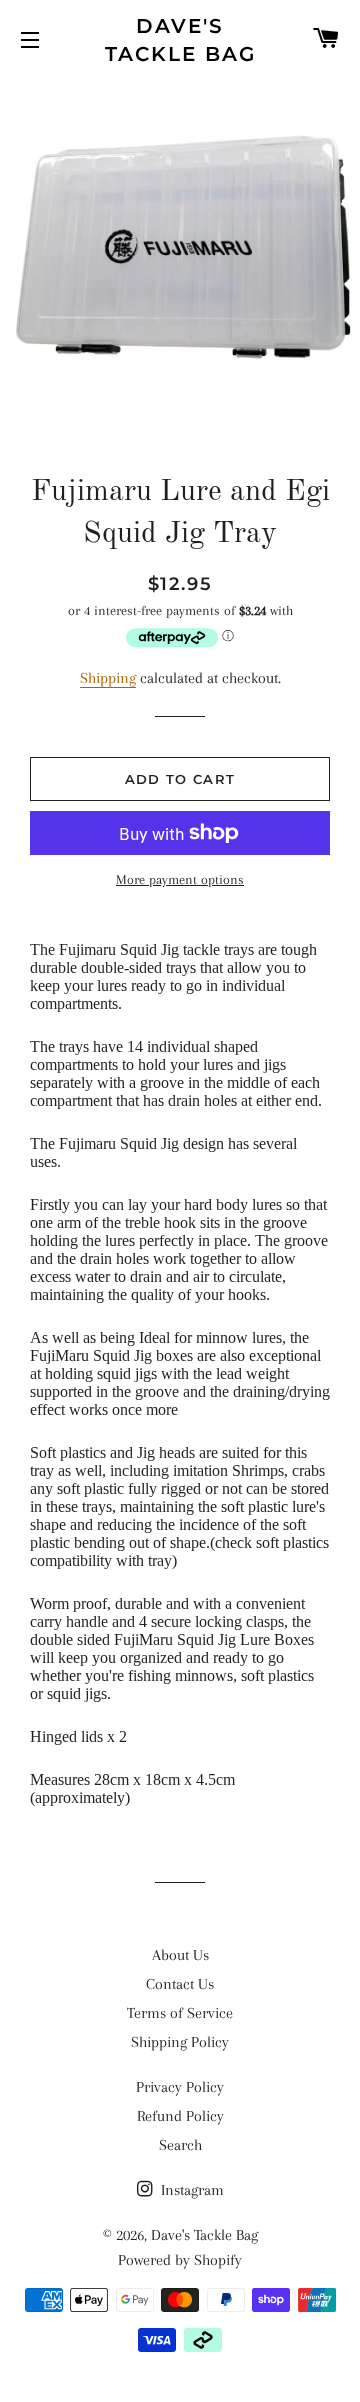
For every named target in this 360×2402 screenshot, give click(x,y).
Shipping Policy (180, 2042)
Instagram (190, 2190)
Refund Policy (180, 2116)
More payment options (180, 879)
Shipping (108, 678)
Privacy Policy (180, 2087)
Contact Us (180, 1984)
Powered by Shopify (180, 2260)
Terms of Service (180, 2013)
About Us (180, 1955)
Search (180, 2145)
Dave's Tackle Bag (180, 40)
